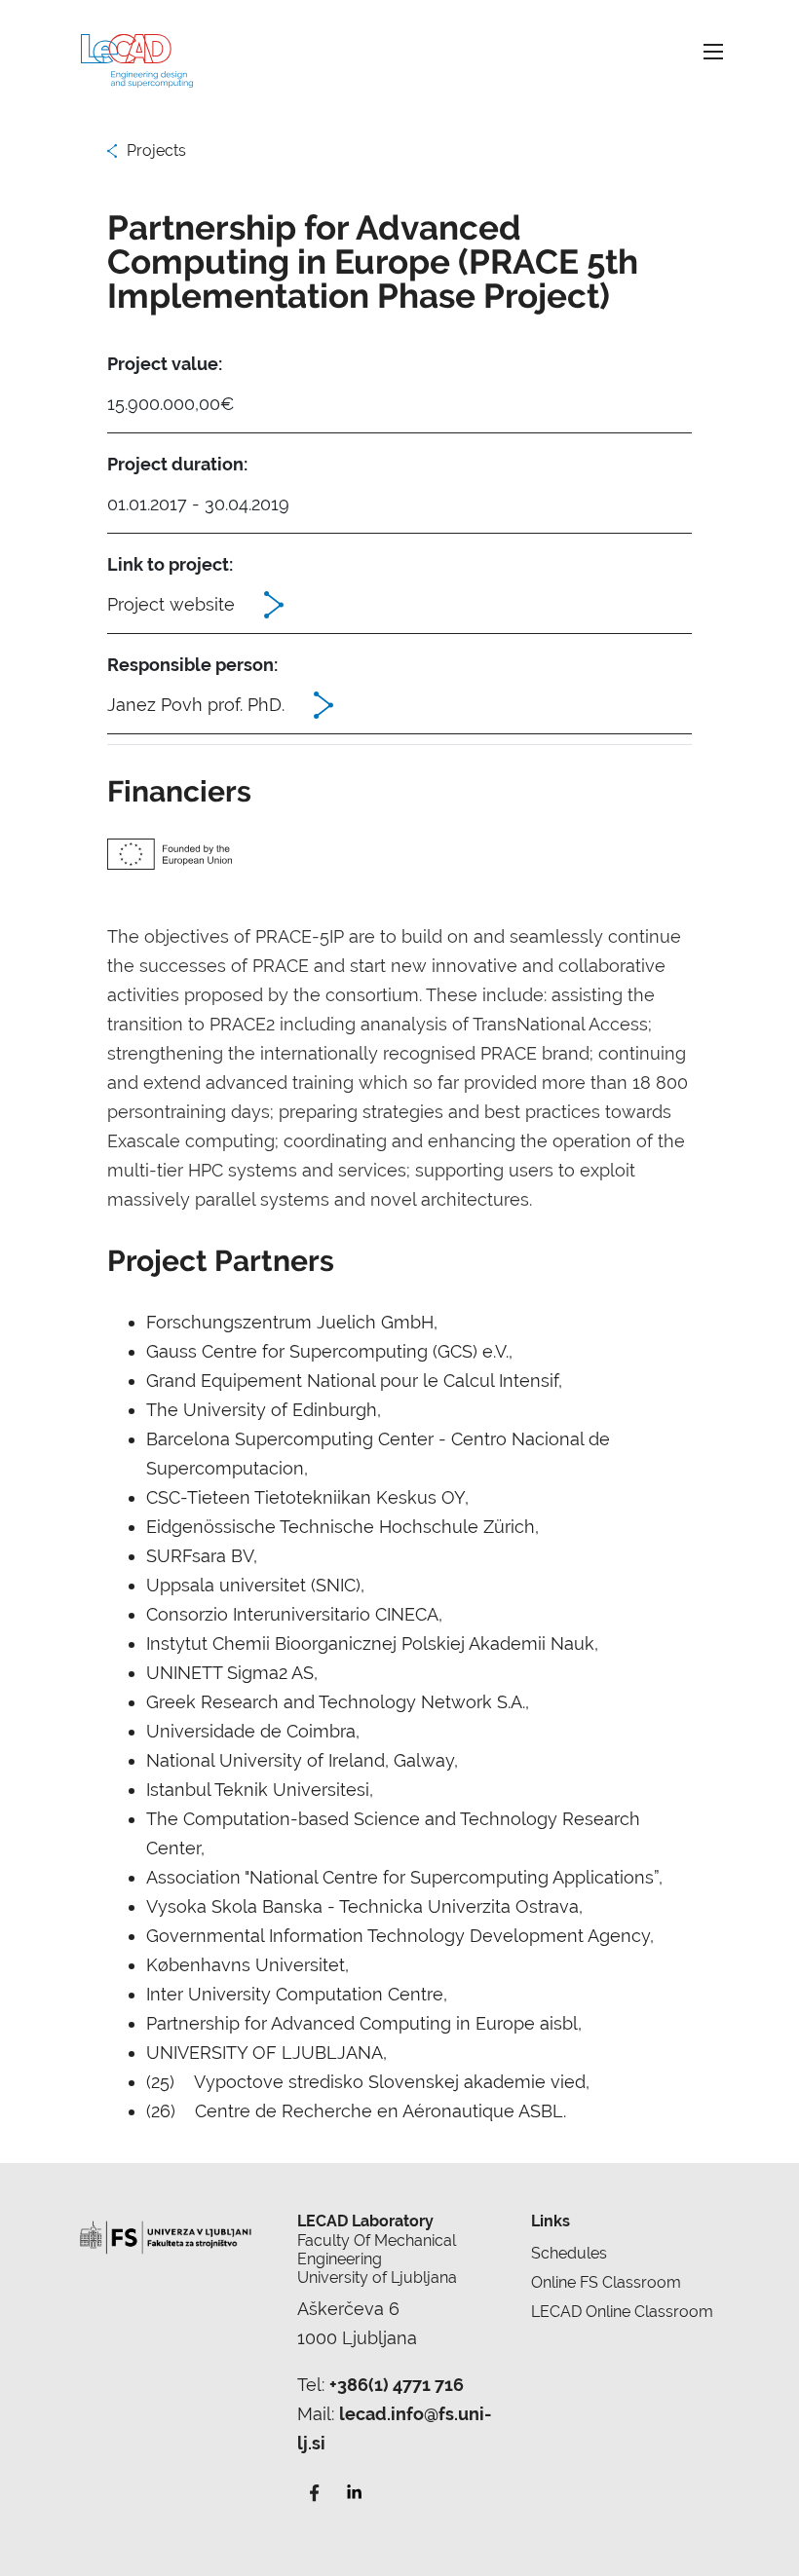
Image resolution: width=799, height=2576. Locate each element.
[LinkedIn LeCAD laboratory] (353, 2491)
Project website (171, 604)
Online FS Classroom (606, 2282)
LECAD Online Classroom (622, 2312)
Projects (156, 150)
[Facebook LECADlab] (314, 2491)
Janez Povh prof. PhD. (196, 705)
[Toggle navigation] (713, 51)
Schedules (569, 2253)
